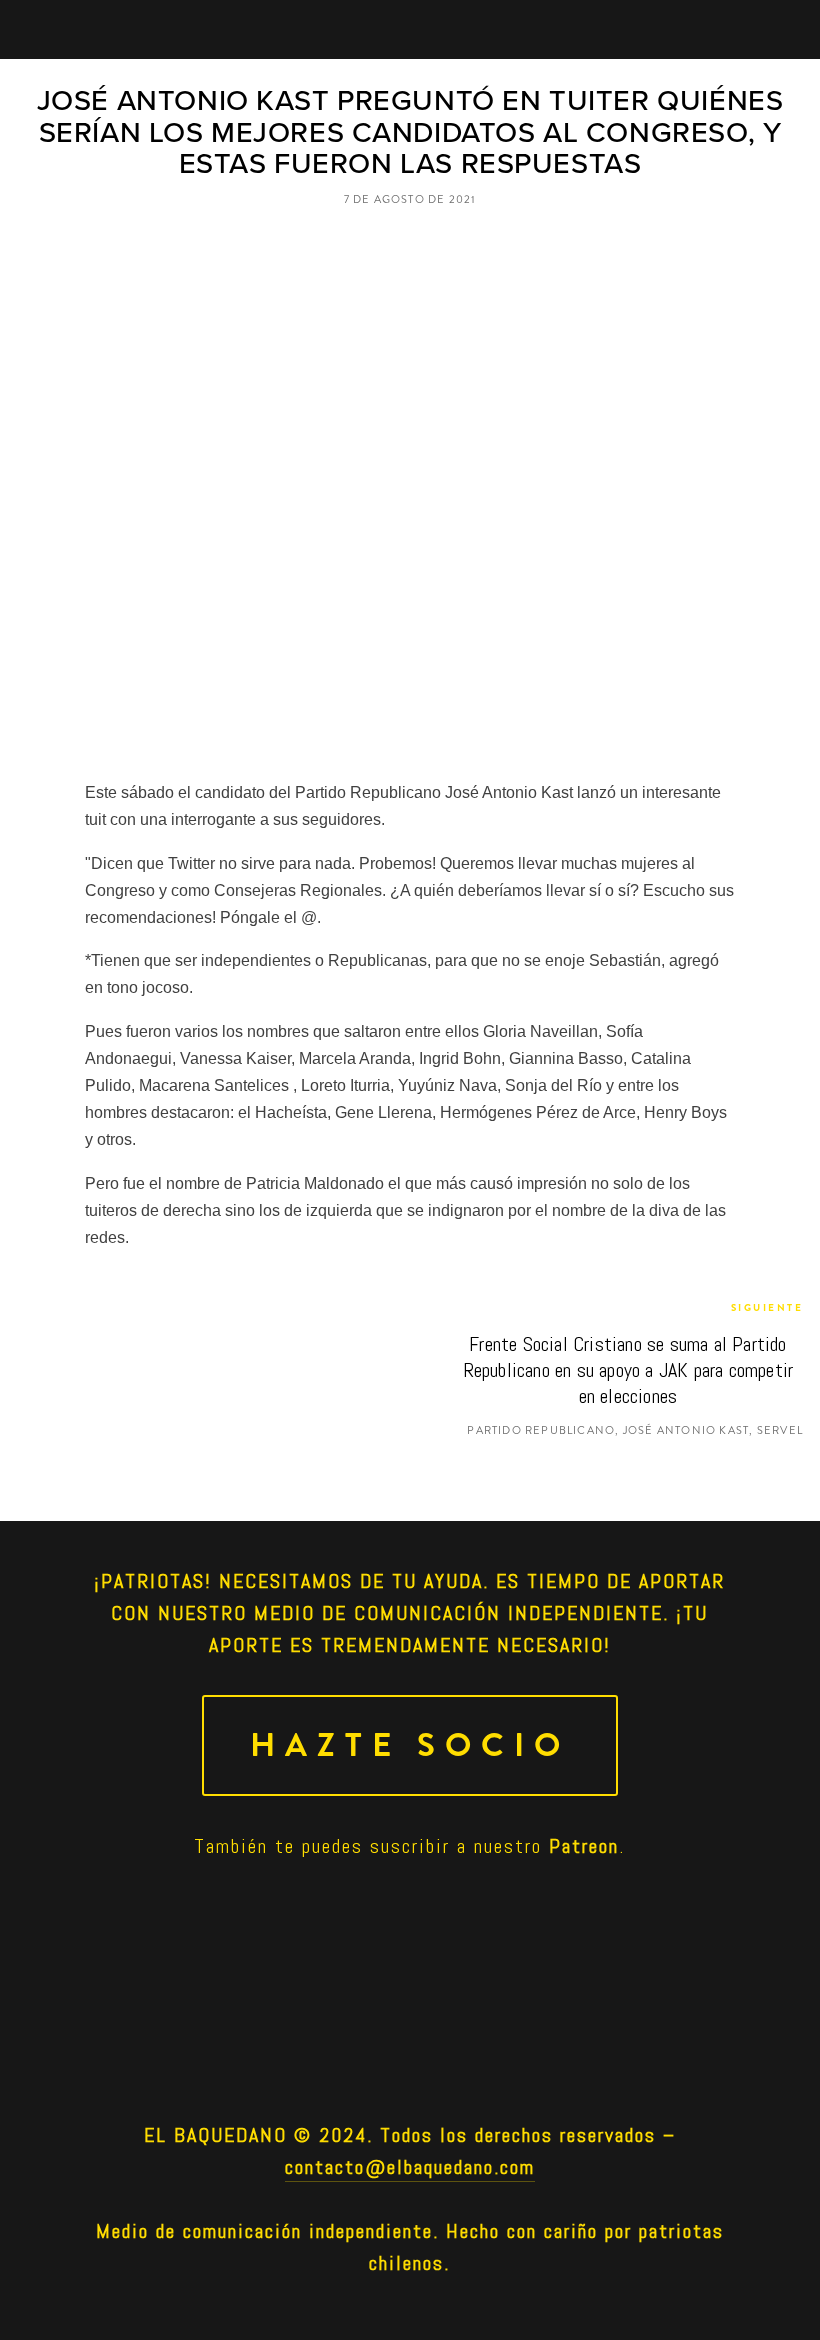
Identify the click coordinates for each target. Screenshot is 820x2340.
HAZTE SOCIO (410, 1745)
